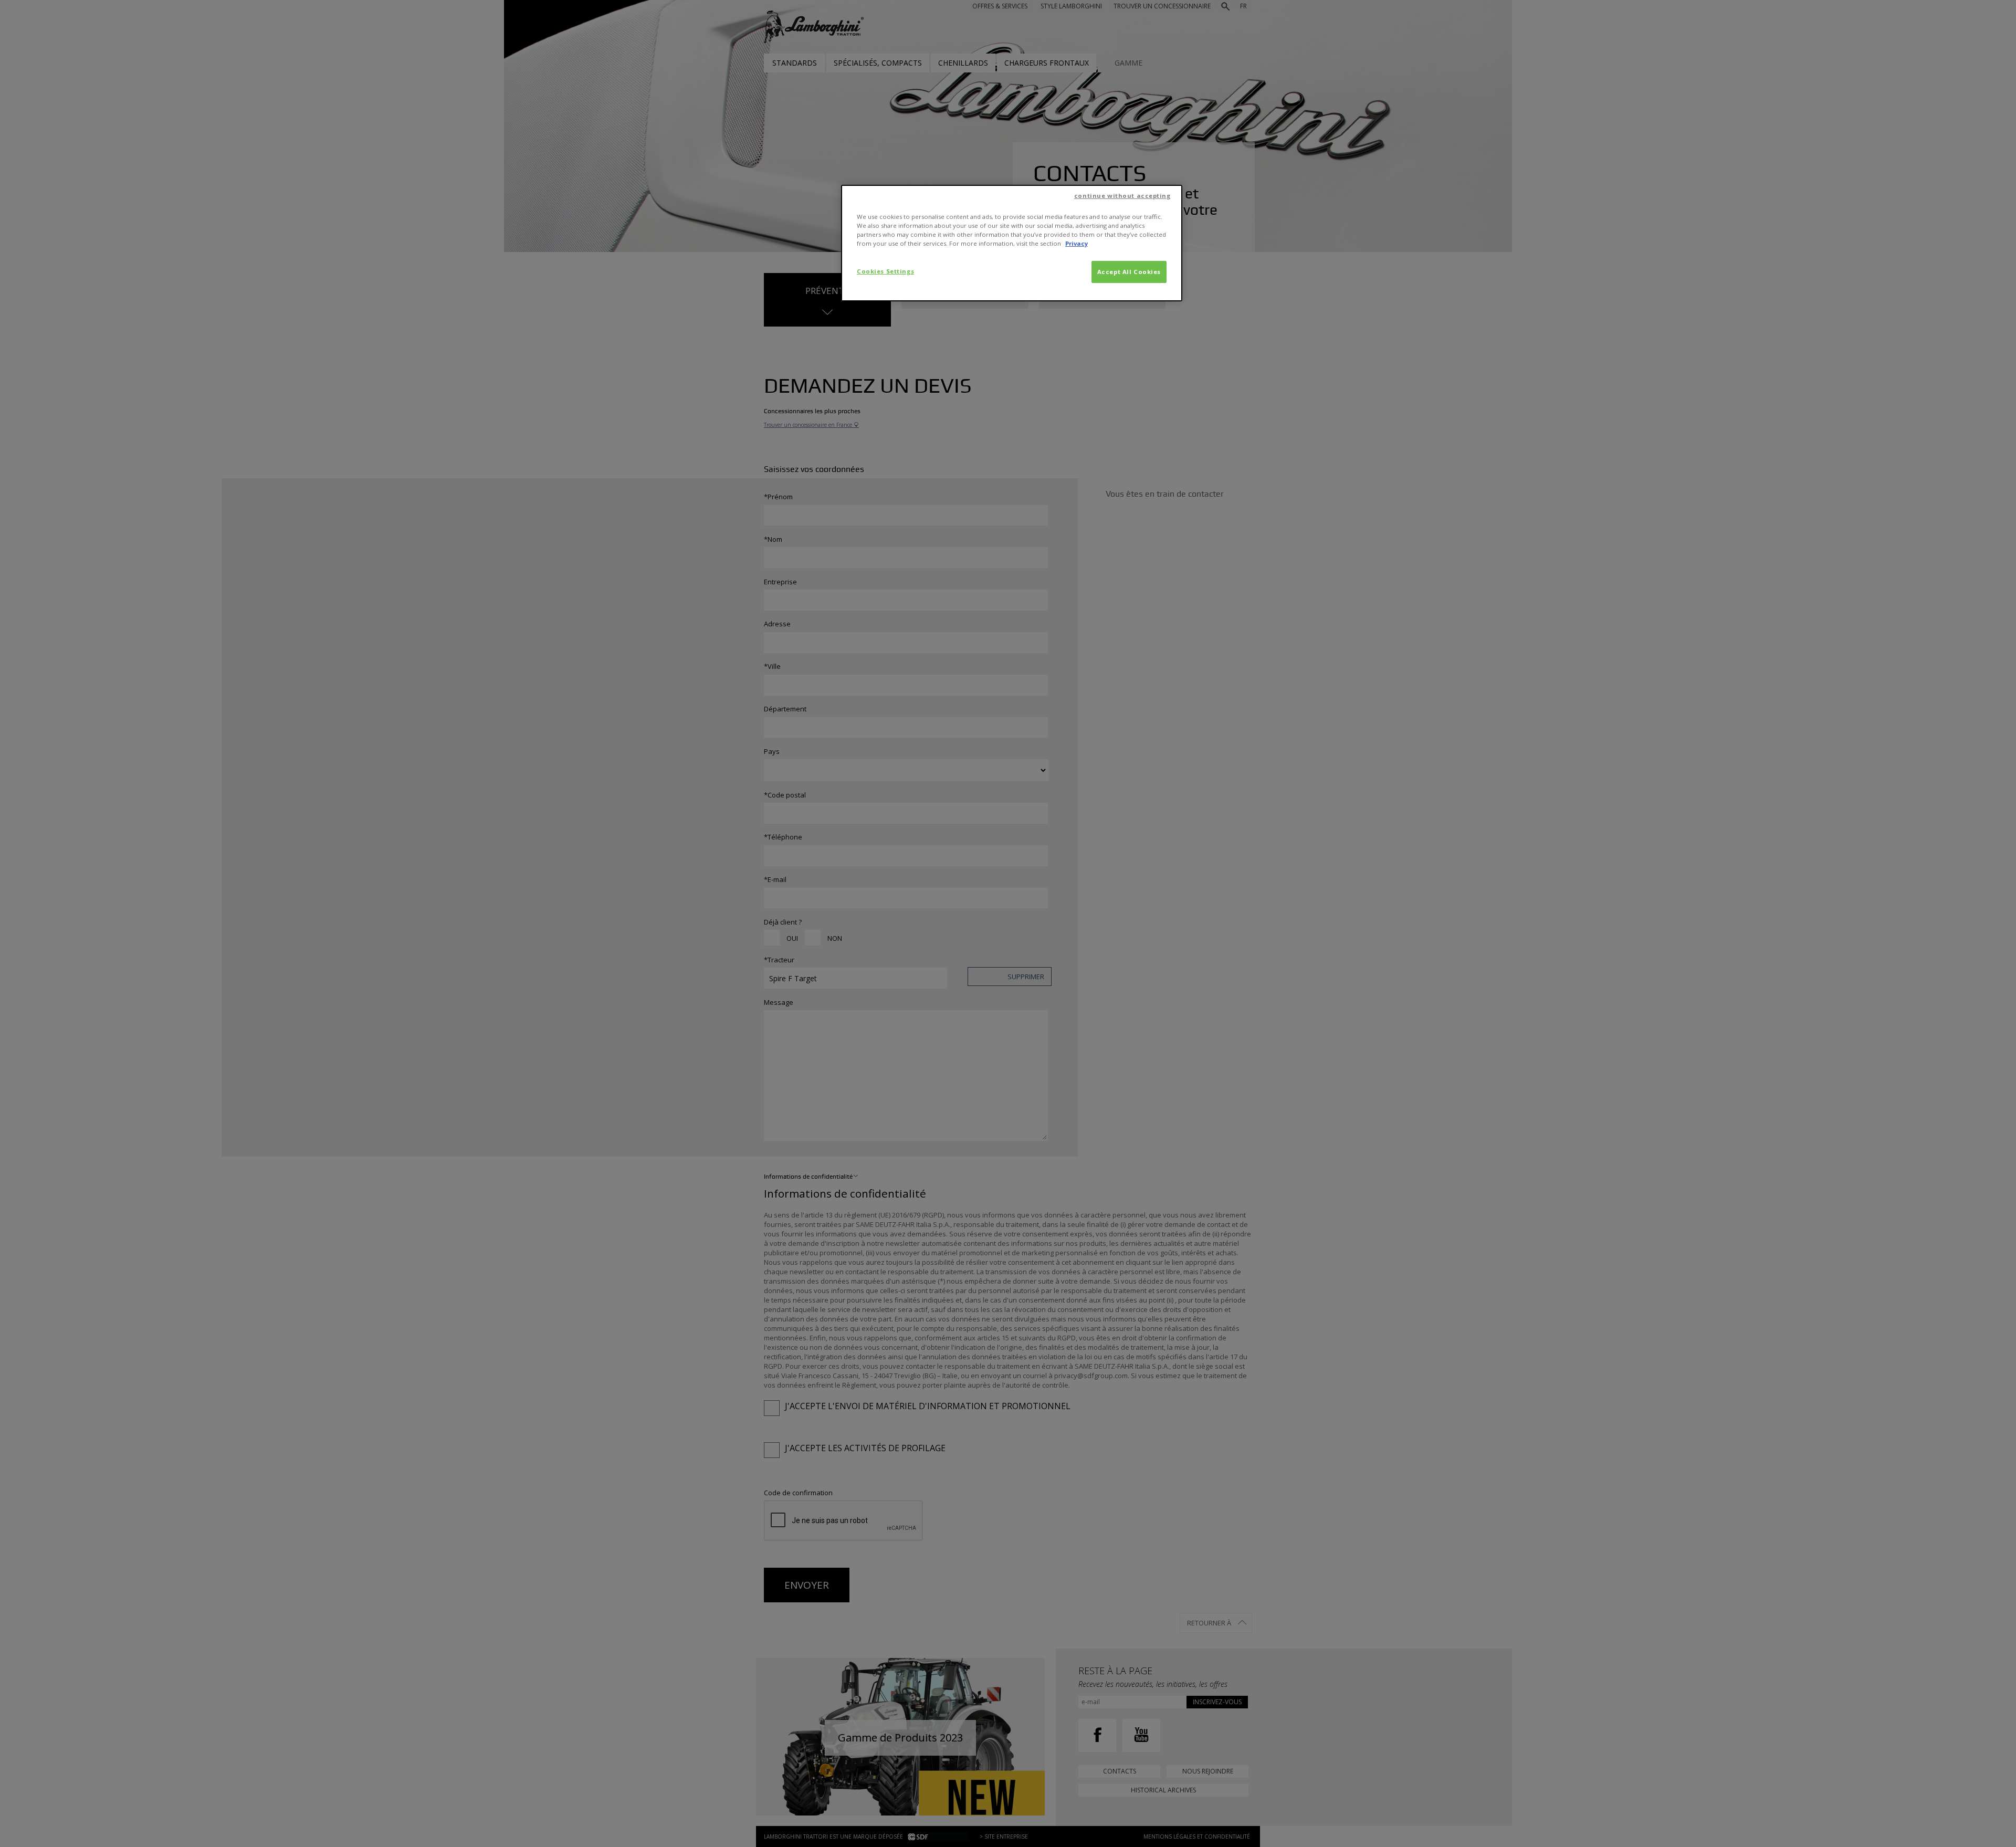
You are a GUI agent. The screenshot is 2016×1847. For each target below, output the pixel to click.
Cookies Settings (885, 271)
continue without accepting (1122, 196)
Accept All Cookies (1129, 272)
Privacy (1077, 243)
